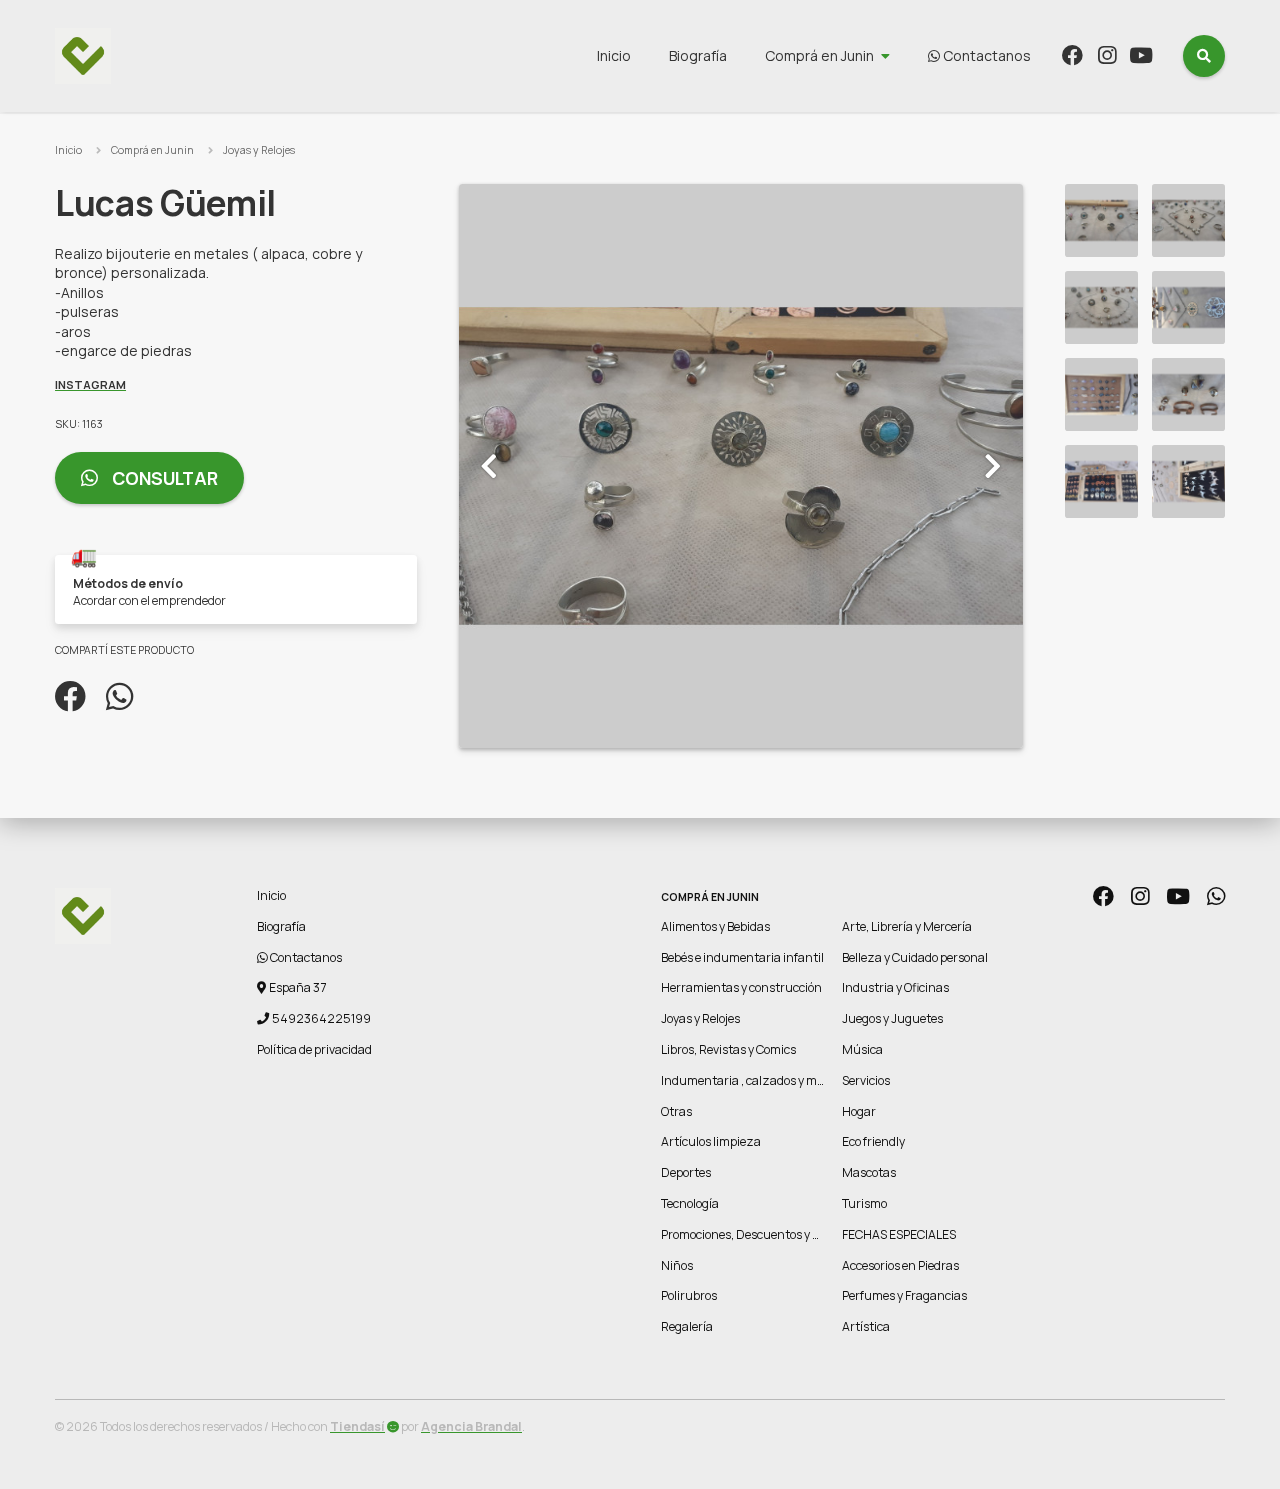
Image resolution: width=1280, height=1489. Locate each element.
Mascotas (869, 1172)
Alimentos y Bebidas (715, 926)
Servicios (866, 1080)
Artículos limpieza (711, 1141)
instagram (90, 384)
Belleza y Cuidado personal (915, 957)
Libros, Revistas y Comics (728, 1049)
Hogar (859, 1111)
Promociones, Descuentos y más (748, 1234)
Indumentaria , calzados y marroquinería (774, 1080)
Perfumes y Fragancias (904, 1295)
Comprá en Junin (819, 55)
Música (862, 1049)
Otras (676, 1111)
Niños (677, 1265)
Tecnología (690, 1203)
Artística (866, 1326)
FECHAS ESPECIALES (899, 1234)
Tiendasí (357, 1426)
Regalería (687, 1326)
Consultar (163, 478)
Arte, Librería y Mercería (907, 926)
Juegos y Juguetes (892, 1018)
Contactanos (985, 55)
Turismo (864, 1203)
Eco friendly (873, 1141)
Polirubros (689, 1295)
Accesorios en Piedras (900, 1265)
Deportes (686, 1172)
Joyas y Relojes (259, 150)
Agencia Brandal (471, 1426)
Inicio (614, 55)
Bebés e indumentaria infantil (742, 957)
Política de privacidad (314, 1049)
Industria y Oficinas (895, 987)
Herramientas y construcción (741, 987)
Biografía (698, 55)
